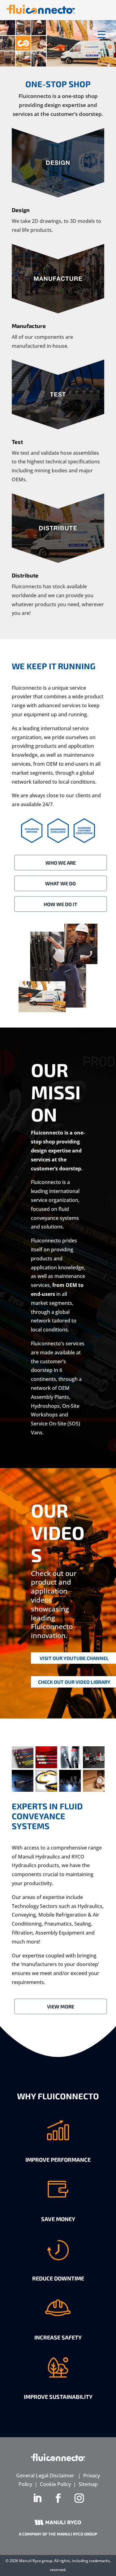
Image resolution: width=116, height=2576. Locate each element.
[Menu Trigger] (102, 34)
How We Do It (60, 904)
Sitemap (88, 2484)
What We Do (60, 883)
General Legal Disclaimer (45, 2476)
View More (61, 2006)
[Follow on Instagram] (79, 2498)
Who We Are (61, 863)
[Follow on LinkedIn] (37, 2498)
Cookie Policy (55, 2484)
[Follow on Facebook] (58, 2498)
